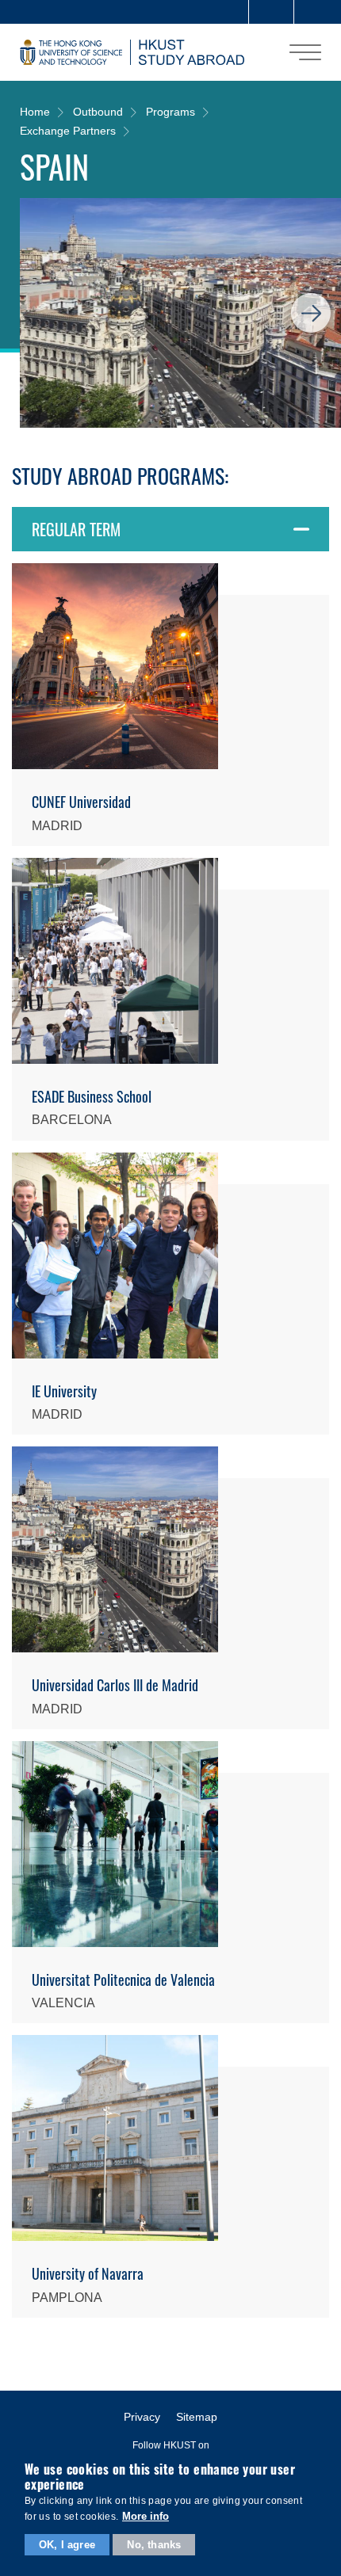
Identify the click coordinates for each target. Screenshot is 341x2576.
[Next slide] (311, 313)
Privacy (142, 2417)
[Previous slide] (50, 313)
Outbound (98, 112)
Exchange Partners (68, 131)
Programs (170, 112)
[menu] (305, 52)
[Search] (316, 12)
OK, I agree (67, 2545)
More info (146, 2516)
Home (35, 112)
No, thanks (154, 2545)
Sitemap (197, 2417)
